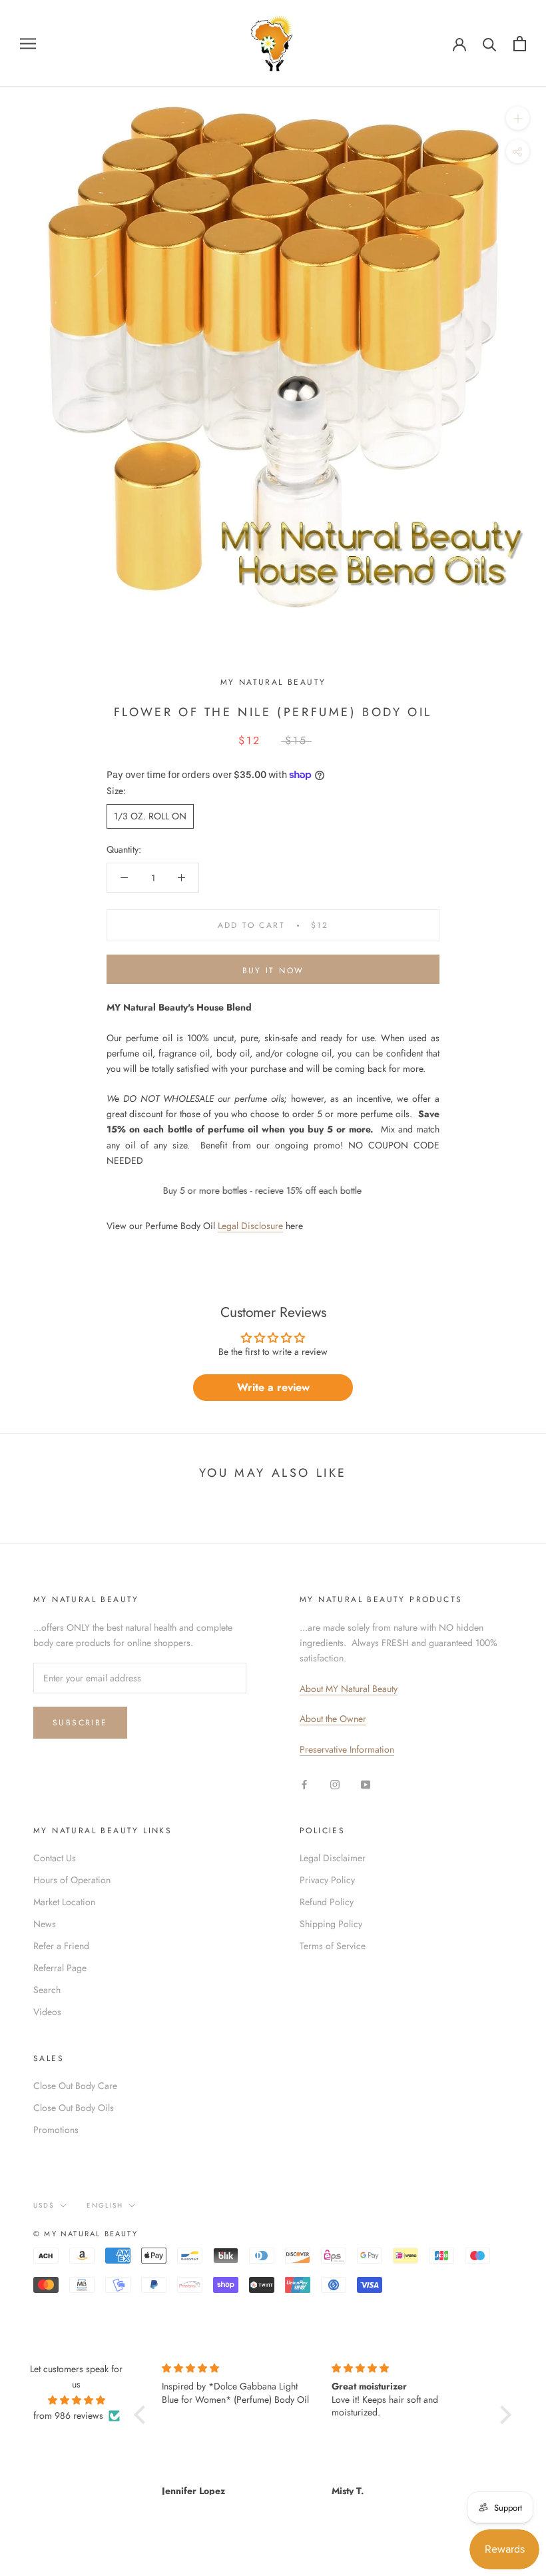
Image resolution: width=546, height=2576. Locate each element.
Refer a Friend (61, 1946)
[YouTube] (366, 1784)
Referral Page (60, 1968)
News (45, 1924)
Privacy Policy (327, 1880)
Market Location (64, 1902)
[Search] (490, 44)
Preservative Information (347, 1749)
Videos (47, 2012)
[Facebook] (304, 1784)
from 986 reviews (68, 2415)
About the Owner (333, 1719)
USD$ (44, 2205)
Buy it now (273, 971)
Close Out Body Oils (74, 2108)
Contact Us (55, 1858)
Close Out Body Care (75, 2086)
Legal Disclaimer (333, 1858)
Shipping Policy (331, 1924)
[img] (77, 2400)
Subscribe (80, 1723)
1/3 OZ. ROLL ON (150, 816)
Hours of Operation (72, 1880)
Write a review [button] (273, 1387)
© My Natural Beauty (86, 2234)
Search (47, 1990)
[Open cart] (520, 44)
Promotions (56, 2130)
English (105, 2205)
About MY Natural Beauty (349, 1689)
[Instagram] (335, 1784)
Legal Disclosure (250, 1226)
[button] (142, 2414)
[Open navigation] (28, 43)
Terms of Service (333, 1946)
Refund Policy (327, 1902)
